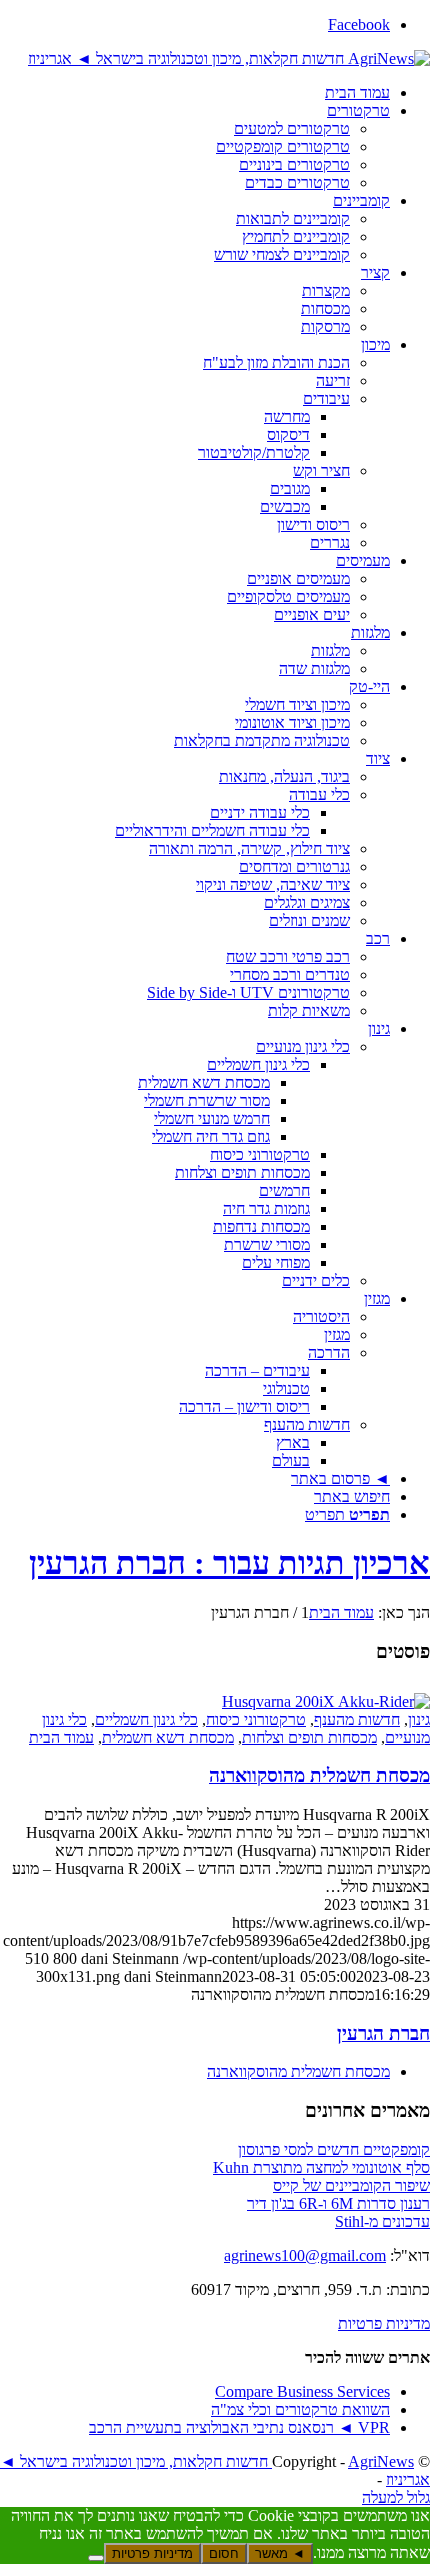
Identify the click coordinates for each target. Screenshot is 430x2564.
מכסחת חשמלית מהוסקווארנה (319, 1775)
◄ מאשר (280, 2553)
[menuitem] (195, 93)
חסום (224, 2553)
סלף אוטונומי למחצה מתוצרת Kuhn (321, 2167)
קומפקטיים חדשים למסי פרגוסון (334, 2149)
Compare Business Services (302, 2391)
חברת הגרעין (383, 2033)
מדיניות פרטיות (384, 2323)
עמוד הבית (61, 1737)
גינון (419, 1719)
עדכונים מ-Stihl (382, 2221)
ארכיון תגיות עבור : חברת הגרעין (229, 1563)
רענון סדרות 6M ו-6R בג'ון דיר (338, 2203)
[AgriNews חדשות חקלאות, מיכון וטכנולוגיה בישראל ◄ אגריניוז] (229, 58)
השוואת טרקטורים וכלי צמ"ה (300, 2409)
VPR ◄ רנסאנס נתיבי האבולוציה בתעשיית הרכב (239, 2427)
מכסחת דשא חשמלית (168, 1737)
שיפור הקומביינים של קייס (351, 2185)
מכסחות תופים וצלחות (309, 1737)
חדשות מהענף (357, 1719)
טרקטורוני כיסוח (256, 1719)
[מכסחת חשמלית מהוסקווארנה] (326, 1701)
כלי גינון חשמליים (146, 1719)
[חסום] (96, 2558)
